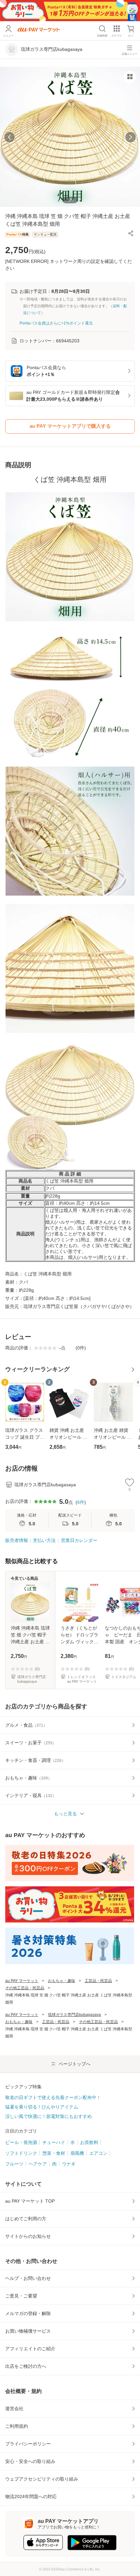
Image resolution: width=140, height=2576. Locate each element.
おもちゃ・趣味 (62, 1981)
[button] (131, 233)
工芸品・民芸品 (98, 1981)
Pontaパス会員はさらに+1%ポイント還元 (56, 323)
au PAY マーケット (22, 1981)
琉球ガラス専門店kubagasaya (74, 2015)
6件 (81, 1502)
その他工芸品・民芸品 (25, 1988)
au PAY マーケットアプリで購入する (70, 426)
